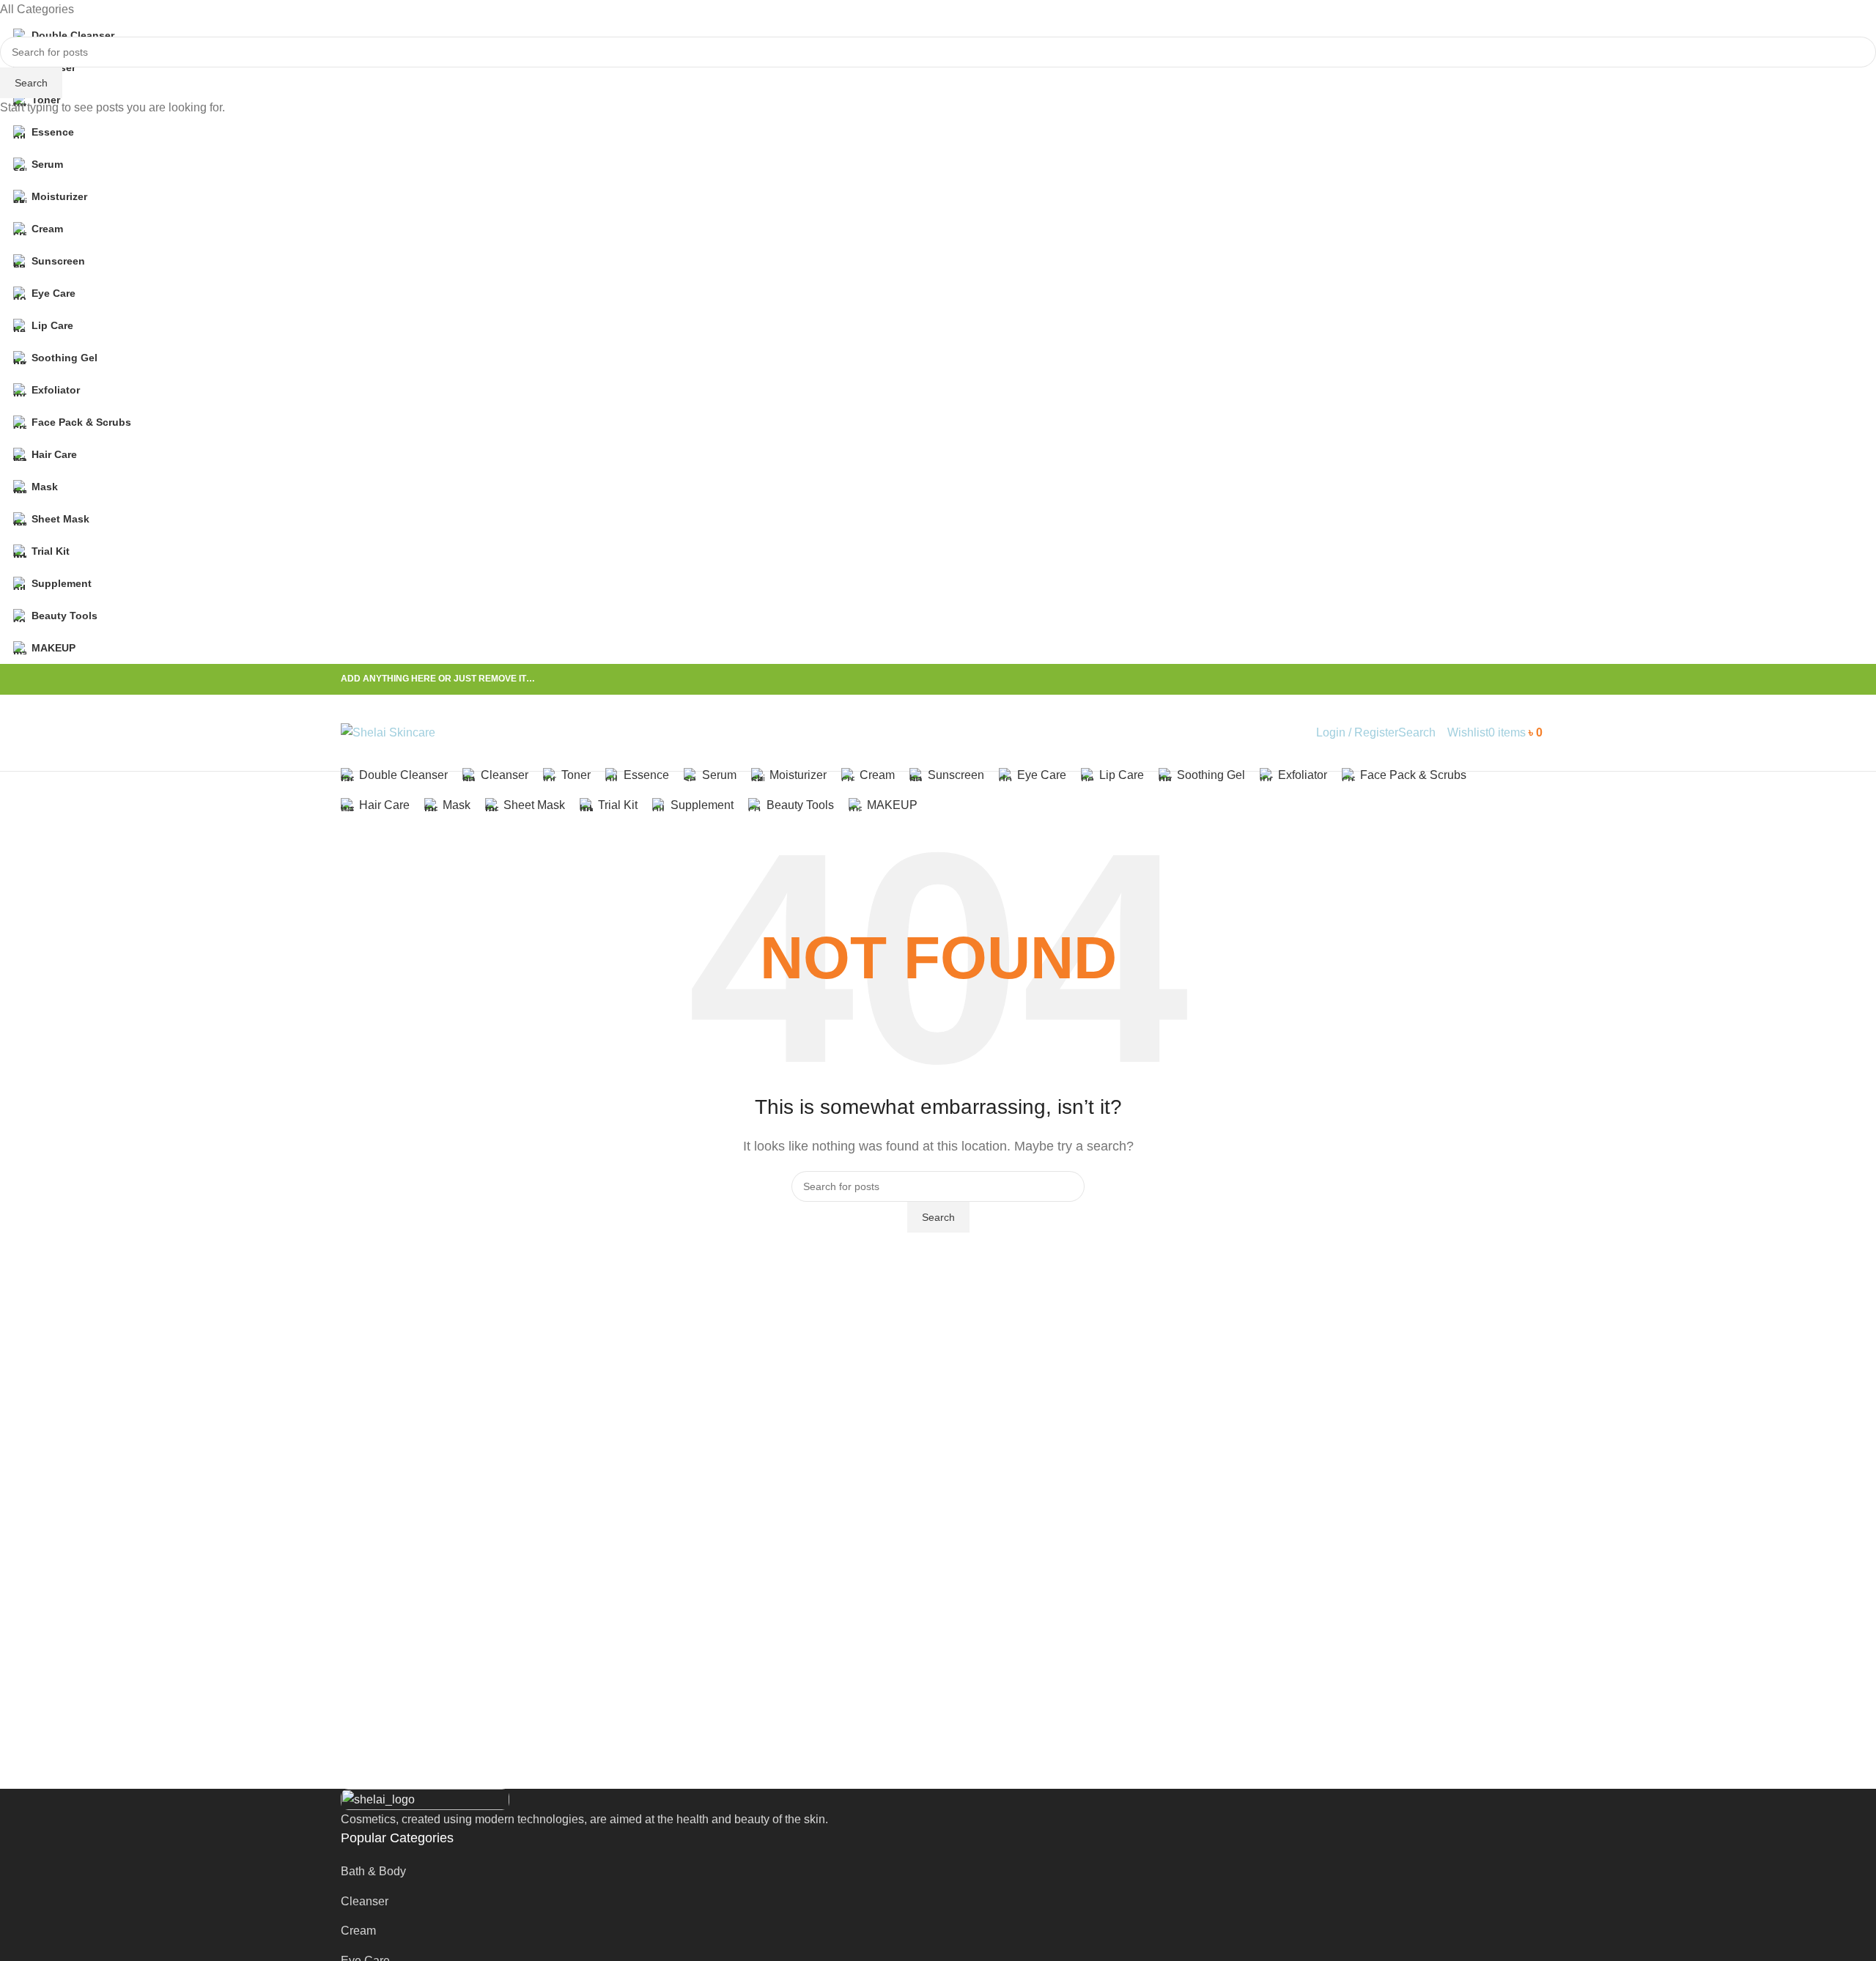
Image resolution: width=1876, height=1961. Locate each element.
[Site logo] (388, 732)
